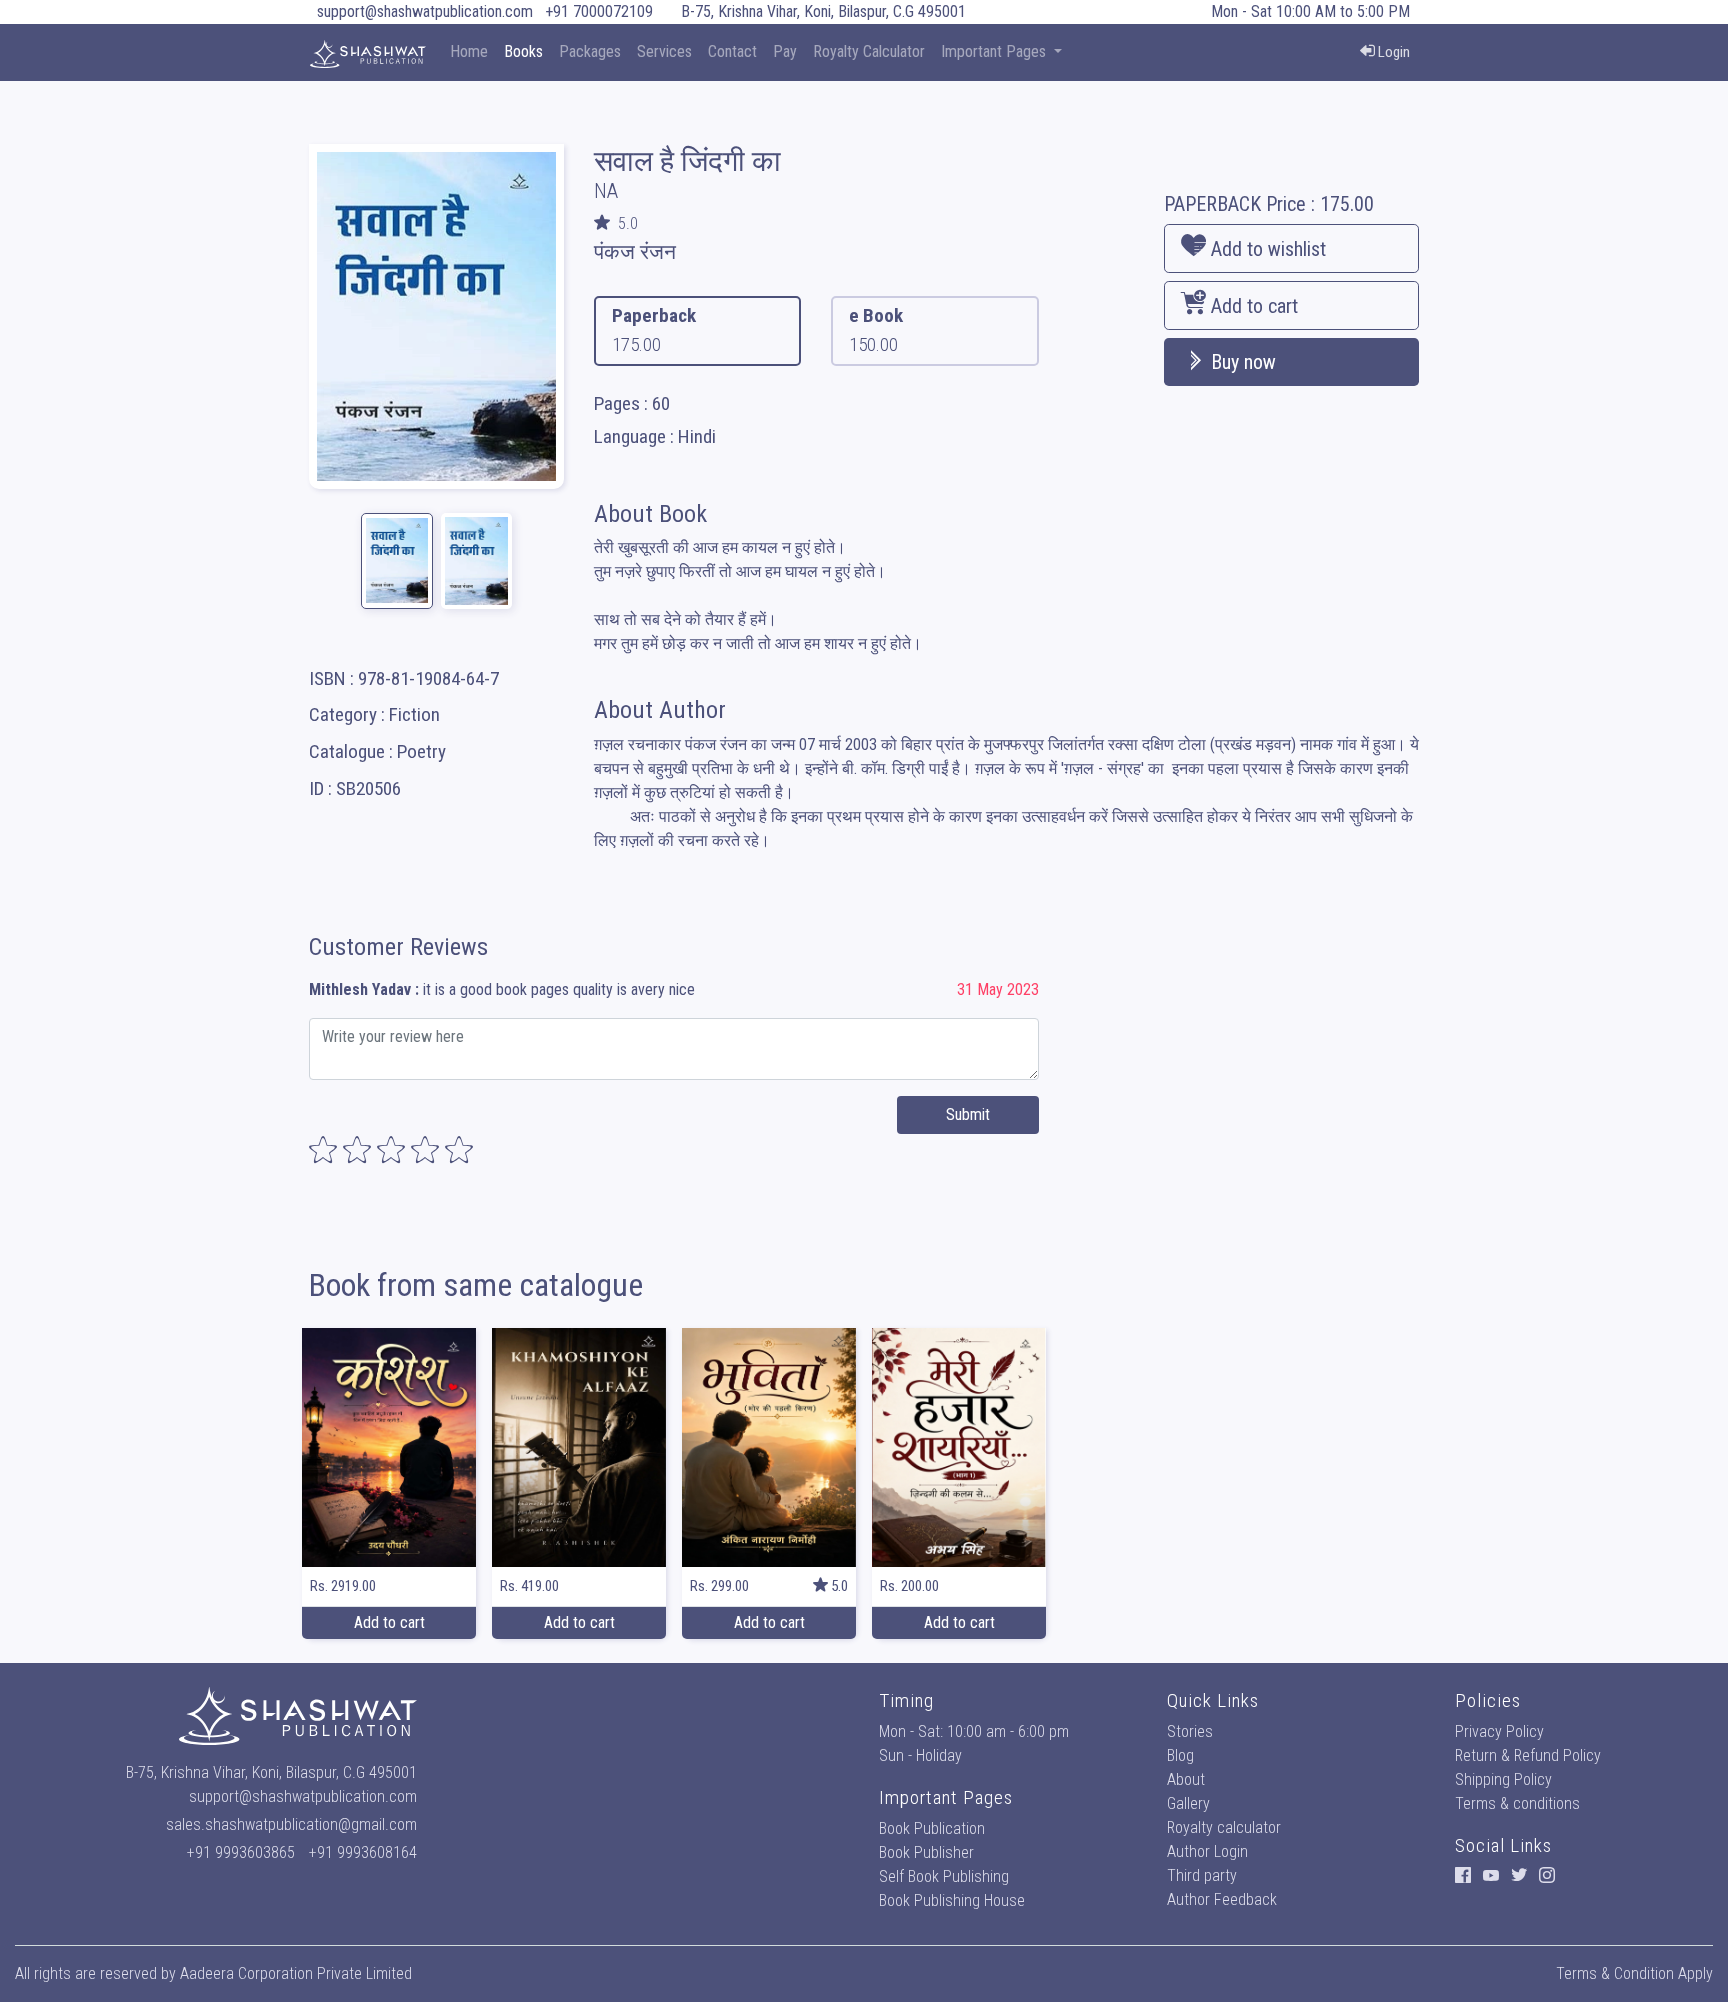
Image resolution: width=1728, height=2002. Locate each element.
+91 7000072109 (599, 11)
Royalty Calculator (869, 51)
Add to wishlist (1266, 249)
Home (469, 51)
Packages (590, 51)
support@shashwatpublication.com (425, 11)
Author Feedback (1222, 1899)
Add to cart (1252, 306)
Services (664, 51)
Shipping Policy (1503, 1779)
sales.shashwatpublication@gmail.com (291, 1824)
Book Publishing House (952, 1900)
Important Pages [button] (995, 51)
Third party (1202, 1875)
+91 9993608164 (363, 1852)
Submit (968, 1114)
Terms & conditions (1517, 1803)
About (1186, 1779)
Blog (1180, 1755)
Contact (732, 51)
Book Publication (932, 1828)
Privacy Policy (1499, 1731)
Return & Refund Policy (1528, 1755)
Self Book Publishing (944, 1876)
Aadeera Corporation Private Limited (296, 1973)
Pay (785, 51)
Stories (1190, 1731)
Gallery (1188, 1803)
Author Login (1207, 1851)
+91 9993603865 (241, 1852)
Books (523, 51)
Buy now (1241, 362)
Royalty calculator (1224, 1827)
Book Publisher (926, 1852)
